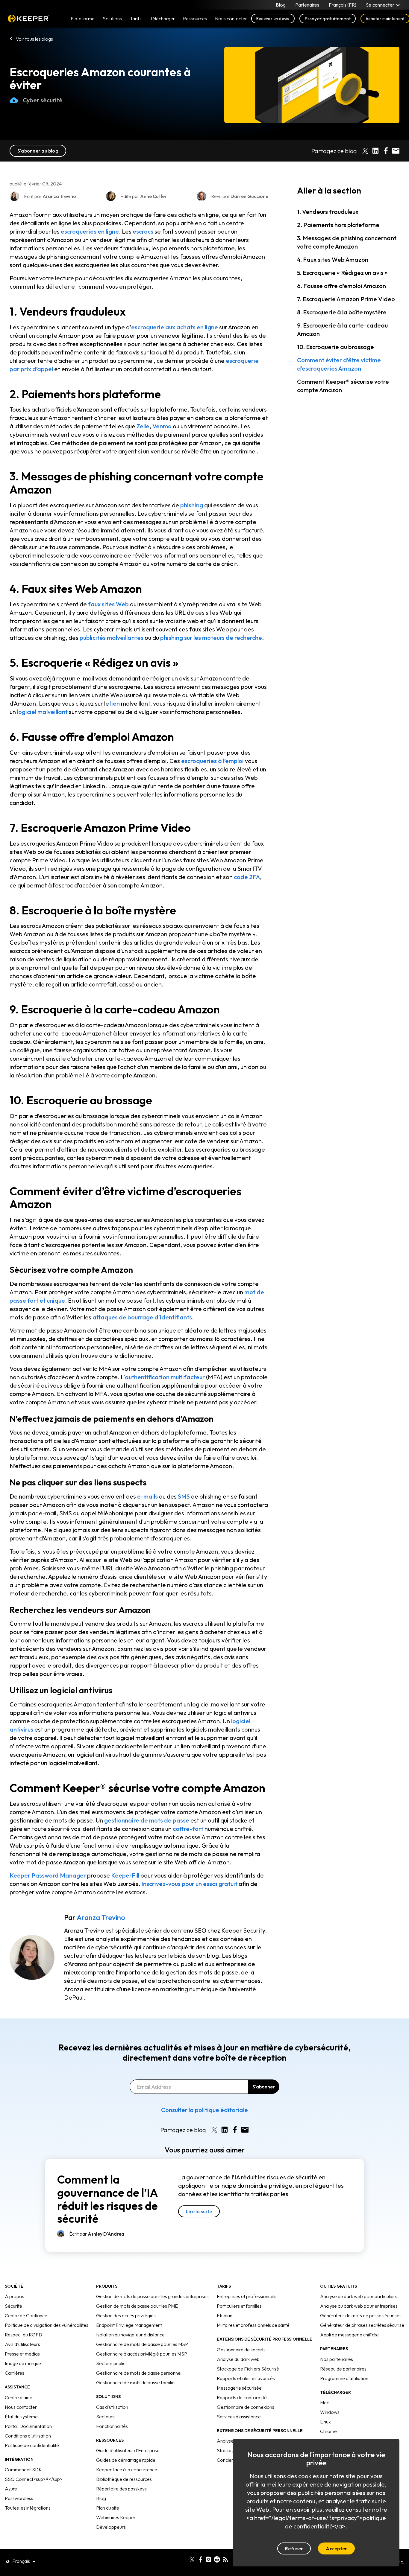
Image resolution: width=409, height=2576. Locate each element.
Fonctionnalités (112, 2426)
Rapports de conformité (242, 2397)
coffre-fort (188, 1829)
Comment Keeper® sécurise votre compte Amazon (343, 386)
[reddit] (217, 2559)
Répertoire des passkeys (121, 2489)
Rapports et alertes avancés (246, 2378)
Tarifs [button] (136, 19)
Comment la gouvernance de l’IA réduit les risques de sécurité (107, 2199)
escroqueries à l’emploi (212, 761)
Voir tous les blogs (34, 39)
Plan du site (108, 2508)
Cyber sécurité (43, 100)
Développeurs (111, 2527)
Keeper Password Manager (48, 1875)
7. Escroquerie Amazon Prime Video (346, 299)
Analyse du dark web (238, 2359)
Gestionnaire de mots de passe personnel (139, 2373)
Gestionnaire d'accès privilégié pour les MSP (142, 2354)
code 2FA (247, 877)
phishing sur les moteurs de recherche (211, 638)
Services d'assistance (239, 2417)
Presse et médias (22, 2354)
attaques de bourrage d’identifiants (142, 1317)
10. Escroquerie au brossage (335, 347)
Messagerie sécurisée (239, 2388)
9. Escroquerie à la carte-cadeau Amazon (342, 329)
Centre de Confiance (26, 2315)
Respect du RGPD (24, 2335)
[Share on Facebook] (386, 151)
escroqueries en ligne (90, 231)
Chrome (328, 2431)
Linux (325, 2422)
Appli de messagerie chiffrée (349, 2335)
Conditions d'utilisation (28, 2436)
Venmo (162, 426)
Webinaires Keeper (116, 2517)
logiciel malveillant (42, 712)
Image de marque (23, 2363)
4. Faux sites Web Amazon (333, 259)
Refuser (294, 2548)
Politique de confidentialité (32, 2445)
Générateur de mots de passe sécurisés (361, 2315)
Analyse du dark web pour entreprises (359, 2306)
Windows (330, 2412)
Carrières (15, 2373)
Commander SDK (23, 2470)
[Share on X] (365, 151)
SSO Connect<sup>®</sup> (34, 2479)
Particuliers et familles (239, 2306)
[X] (192, 2559)
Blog (281, 5)
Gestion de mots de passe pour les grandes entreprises (152, 2296)
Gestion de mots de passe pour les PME (137, 2306)
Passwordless (19, 2498)
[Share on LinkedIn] (375, 151)
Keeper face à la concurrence (127, 2470)
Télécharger (162, 19)
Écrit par (97, 2234)
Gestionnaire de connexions (246, 2407)
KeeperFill (125, 1875)
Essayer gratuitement (328, 19)
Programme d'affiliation (344, 2378)
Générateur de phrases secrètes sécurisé (362, 2325)
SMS (184, 1496)
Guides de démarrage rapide (126, 2460)
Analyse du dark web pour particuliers (359, 2296)
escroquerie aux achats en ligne (175, 327)
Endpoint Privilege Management (129, 2325)
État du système (21, 2417)
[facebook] (200, 2559)
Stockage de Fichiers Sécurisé (248, 2369)
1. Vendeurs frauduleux (328, 212)
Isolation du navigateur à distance (130, 2335)
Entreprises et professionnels (247, 2296)
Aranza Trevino (101, 1917)
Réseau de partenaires (343, 2369)
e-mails (147, 1496)
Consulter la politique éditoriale (205, 2110)
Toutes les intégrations (28, 2508)
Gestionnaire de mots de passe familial (136, 2382)
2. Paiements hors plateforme (338, 225)
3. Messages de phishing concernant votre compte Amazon (347, 242)
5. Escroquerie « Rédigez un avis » (342, 273)
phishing (192, 505)
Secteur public (111, 2363)
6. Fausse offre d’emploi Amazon (341, 286)
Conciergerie (230, 2460)
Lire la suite (199, 2211)
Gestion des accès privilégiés (126, 2315)
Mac (325, 2403)
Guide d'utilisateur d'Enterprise (128, 2450)
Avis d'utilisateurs (22, 2344)
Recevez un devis (273, 19)
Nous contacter (21, 2407)
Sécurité (13, 2306)
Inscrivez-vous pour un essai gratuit (189, 1884)
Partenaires (307, 5)
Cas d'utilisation (112, 2407)
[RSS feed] (225, 2559)
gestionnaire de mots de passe (147, 1820)
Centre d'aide (19, 2397)
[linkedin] (184, 2559)
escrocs (143, 231)
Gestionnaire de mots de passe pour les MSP (142, 2344)
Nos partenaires (337, 2359)
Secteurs (105, 2417)
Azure (11, 2489)
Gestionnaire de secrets (241, 2350)
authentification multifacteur (165, 1377)
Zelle (143, 426)
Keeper (29, 19)
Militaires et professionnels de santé (253, 2325)
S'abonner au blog (38, 151)
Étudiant (225, 2315)
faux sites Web (108, 604)
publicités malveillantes (112, 638)
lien (115, 703)
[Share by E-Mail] (396, 151)
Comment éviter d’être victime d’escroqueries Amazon (339, 364)
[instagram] (209, 2559)
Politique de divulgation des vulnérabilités (47, 2325)
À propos (15, 2296)
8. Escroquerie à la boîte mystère (342, 312)
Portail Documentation (28, 2426)
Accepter (336, 2548)
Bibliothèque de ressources (124, 2479)
